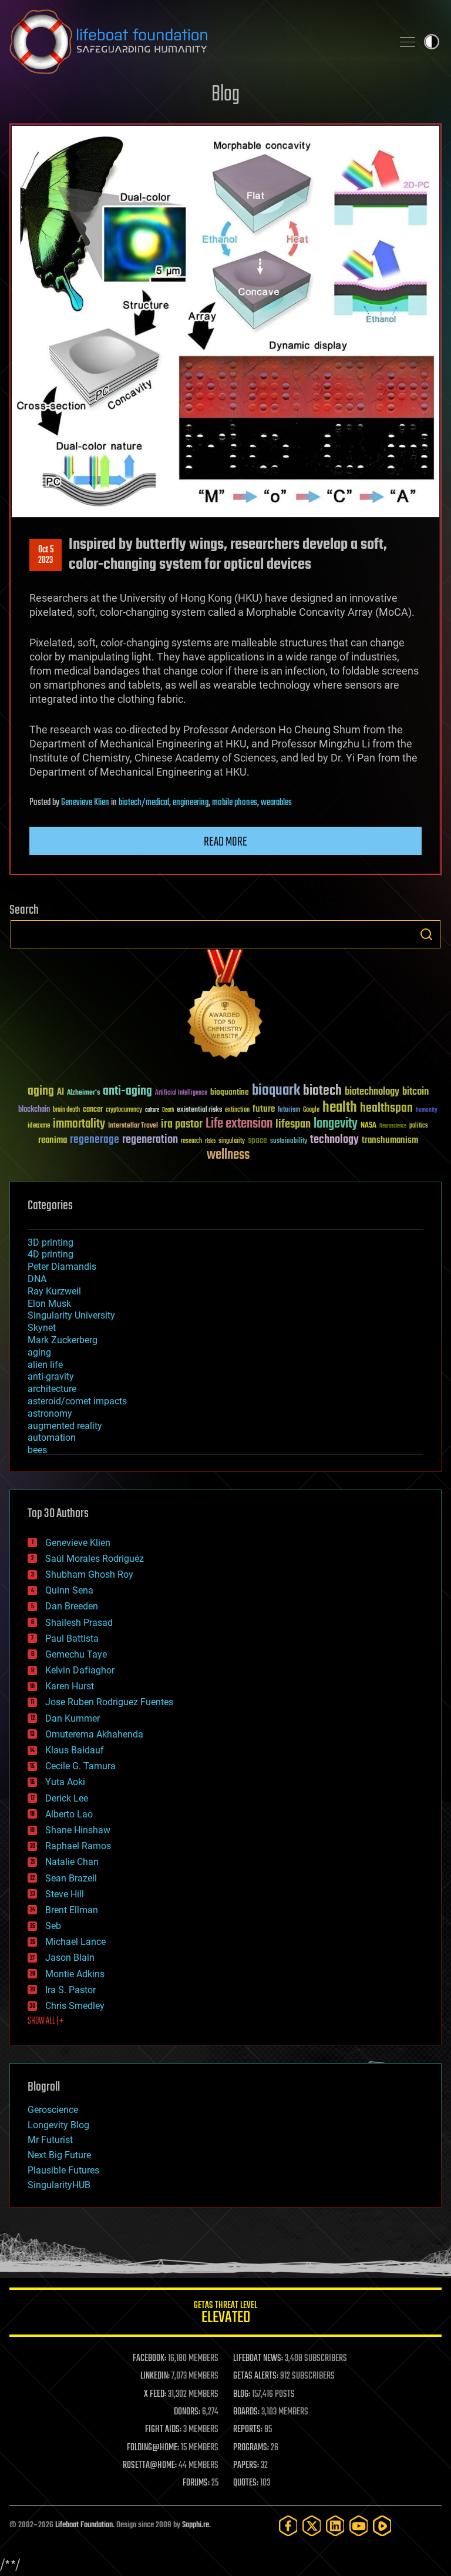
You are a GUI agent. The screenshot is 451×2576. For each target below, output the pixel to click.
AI (60, 1093)
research (191, 1141)
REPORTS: (248, 2430)
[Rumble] (382, 2526)
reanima (53, 1140)
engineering (191, 803)
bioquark (276, 1091)
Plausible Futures (63, 2170)
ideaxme (39, 1126)
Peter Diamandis (62, 1267)
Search (426, 934)
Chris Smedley (75, 2006)
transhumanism (390, 1140)
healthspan (386, 1108)
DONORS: (187, 2412)
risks (210, 1141)
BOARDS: (246, 2412)
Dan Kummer (73, 1718)
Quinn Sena (69, 1590)
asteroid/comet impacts (77, 1401)
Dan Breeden (72, 1606)
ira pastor (182, 1124)
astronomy (50, 1413)
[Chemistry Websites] (225, 1007)
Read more (225, 842)
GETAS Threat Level (225, 2314)
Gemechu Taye (76, 1654)
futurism (289, 1111)
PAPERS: (246, 2466)
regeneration (150, 1140)
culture (152, 1110)
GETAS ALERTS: (256, 2376)
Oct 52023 (46, 555)
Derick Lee (67, 1798)
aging (41, 1091)
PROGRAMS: (251, 2448)
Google (311, 1110)
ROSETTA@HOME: (150, 2466)
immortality (79, 1124)
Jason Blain (70, 1958)
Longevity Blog (58, 2125)
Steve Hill (65, 1894)
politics (419, 1126)
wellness (228, 1155)
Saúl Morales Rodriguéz (95, 1559)
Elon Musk (49, 1304)
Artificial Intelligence (181, 1093)
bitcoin (415, 1092)
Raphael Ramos (78, 1846)
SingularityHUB (59, 2185)
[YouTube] (359, 2526)
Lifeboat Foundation (84, 2525)
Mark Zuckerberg (63, 1340)
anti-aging (127, 1091)
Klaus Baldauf (75, 1750)
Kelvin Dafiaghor (80, 1670)
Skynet (42, 1328)
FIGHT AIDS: (163, 2430)
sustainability (289, 1142)
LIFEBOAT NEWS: (258, 2359)
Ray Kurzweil (54, 1291)
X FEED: (155, 2394)
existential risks (199, 1110)
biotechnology (372, 1092)
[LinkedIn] (335, 2526)
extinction (237, 1110)
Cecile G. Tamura (80, 1766)
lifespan (293, 1124)
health (340, 1108)
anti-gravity (51, 1376)
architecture (52, 1389)
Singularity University (71, 1315)
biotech (322, 1091)
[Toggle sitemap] (408, 42)
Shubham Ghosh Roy (89, 1574)
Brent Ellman (72, 1910)
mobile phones (235, 803)
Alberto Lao (69, 1814)
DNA (37, 1279)
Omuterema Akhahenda (94, 1734)
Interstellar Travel (133, 1126)
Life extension (239, 1124)
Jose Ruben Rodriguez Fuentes (109, 1702)
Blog (225, 95)
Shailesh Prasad (79, 1623)
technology (334, 1140)
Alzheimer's (83, 1093)
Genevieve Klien (85, 803)
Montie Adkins (75, 1974)
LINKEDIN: (155, 2376)
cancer (93, 1110)
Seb (53, 1926)
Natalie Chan (72, 1862)
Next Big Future (59, 2155)
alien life (45, 1365)
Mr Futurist (50, 2140)
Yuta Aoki (65, 1782)
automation (52, 1438)
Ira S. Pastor (70, 1990)
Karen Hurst (70, 1686)
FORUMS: (196, 2483)
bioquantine (230, 1092)
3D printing (51, 1242)
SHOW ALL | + (46, 2021)
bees (37, 1450)
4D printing (51, 1254)
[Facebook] (288, 2526)
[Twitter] (312, 2526)
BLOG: (242, 2394)
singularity (232, 1141)
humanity (427, 1111)
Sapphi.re (196, 2525)
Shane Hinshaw (78, 1830)
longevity (336, 1124)
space (258, 1140)
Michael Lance (75, 1942)
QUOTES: (246, 2483)
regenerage (95, 1140)
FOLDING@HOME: (153, 2448)
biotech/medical (144, 803)
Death (168, 1110)
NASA (368, 1126)
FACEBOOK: (149, 2359)
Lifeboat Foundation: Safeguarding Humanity (196, 42)
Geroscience (53, 2110)
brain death (66, 1110)
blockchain (34, 1110)
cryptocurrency (124, 1110)
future (264, 1109)
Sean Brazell (71, 1878)
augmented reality (65, 1426)
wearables (276, 803)
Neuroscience (393, 1127)
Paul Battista (72, 1638)
